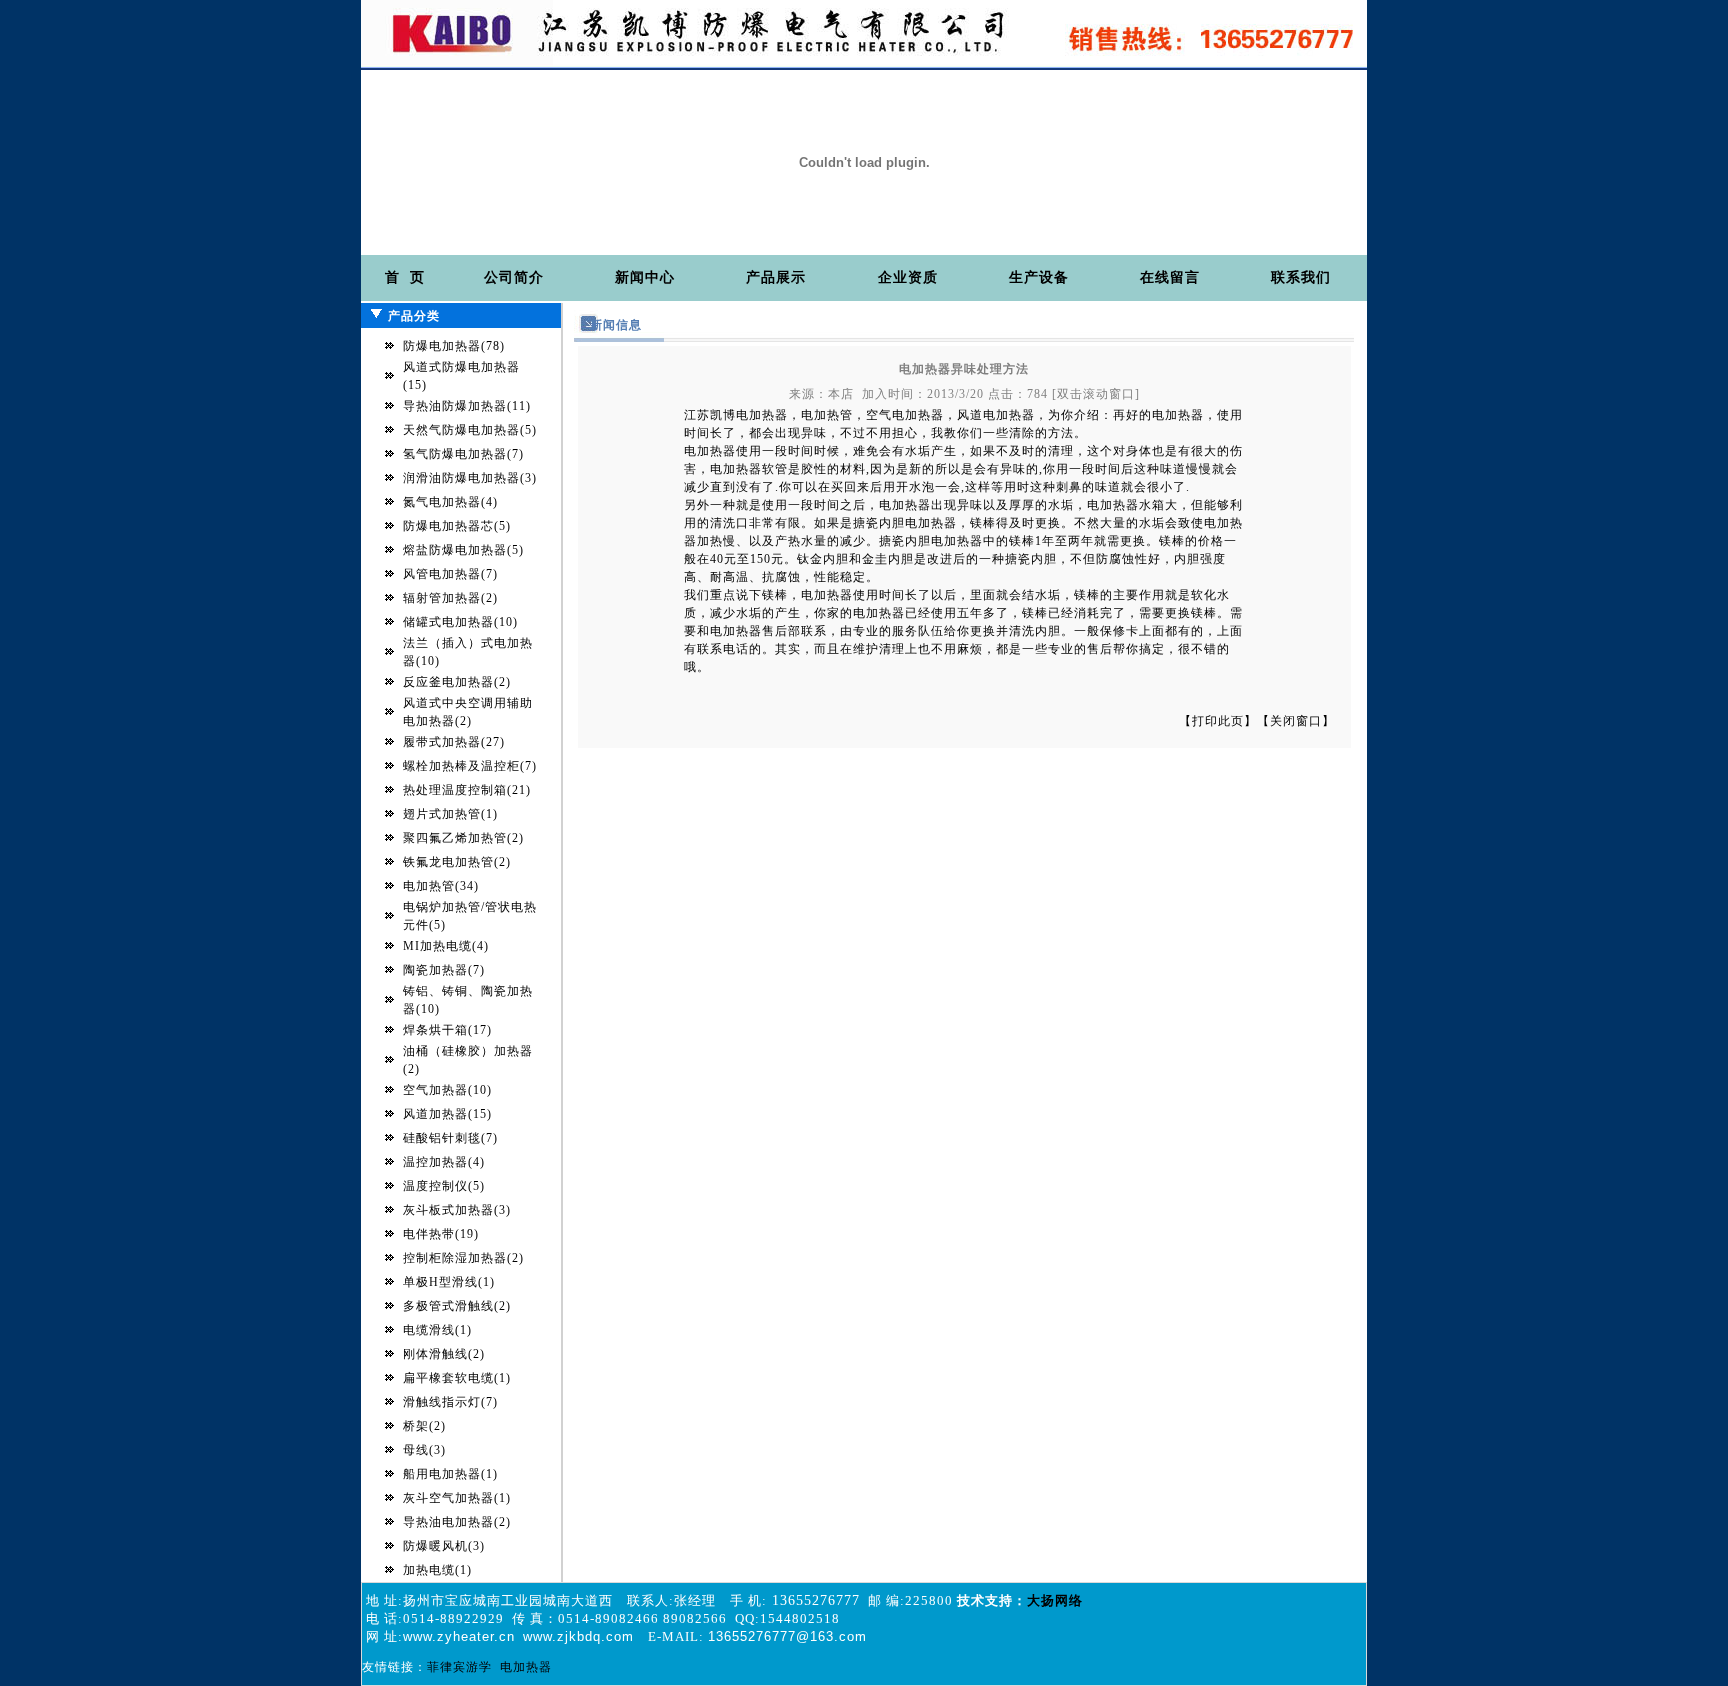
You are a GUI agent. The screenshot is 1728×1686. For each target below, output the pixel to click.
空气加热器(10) (447, 1090)
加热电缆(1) (437, 1570)
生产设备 (1039, 277)
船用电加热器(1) (450, 1474)
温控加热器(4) (444, 1162)
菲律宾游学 (459, 1667)
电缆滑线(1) (437, 1330)
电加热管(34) (441, 886)
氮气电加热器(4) (450, 502)
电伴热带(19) (441, 1234)
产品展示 (776, 277)
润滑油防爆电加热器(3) (470, 478)
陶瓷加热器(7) (444, 970)
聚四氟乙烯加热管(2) (463, 838)
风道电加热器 (996, 415)
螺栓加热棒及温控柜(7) (470, 766)
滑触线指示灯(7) (450, 1402)
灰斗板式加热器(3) (457, 1210)
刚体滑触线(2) (444, 1354)
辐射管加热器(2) (450, 598)
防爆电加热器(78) (454, 346)
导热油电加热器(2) (457, 1522)
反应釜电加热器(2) (457, 682)
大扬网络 (1055, 1600)
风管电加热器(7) (450, 574)
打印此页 (1218, 721)
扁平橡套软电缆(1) (457, 1378)
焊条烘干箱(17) (447, 1030)
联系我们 (1301, 277)
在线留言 (1170, 277)
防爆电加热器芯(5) (457, 526)
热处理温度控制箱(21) (467, 790)
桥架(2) (424, 1426)
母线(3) (424, 1450)
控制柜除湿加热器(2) (463, 1258)
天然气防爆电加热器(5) (470, 430)
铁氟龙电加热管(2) (457, 862)
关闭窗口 (1296, 721)
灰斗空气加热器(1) (457, 1498)
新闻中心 (645, 277)
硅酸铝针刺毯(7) (450, 1138)
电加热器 (762, 415)
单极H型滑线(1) (449, 1282)
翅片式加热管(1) (450, 814)
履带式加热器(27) (454, 742)
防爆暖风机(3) (444, 1546)
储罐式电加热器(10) (460, 622)
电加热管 (827, 415)
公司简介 (514, 277)
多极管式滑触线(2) (457, 1306)
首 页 (405, 277)
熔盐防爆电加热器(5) (463, 550)
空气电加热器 (905, 415)
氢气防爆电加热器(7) (463, 454)
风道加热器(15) (447, 1114)
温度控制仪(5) (444, 1186)
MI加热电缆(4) (446, 946)
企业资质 (908, 277)
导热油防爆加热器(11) (467, 406)
